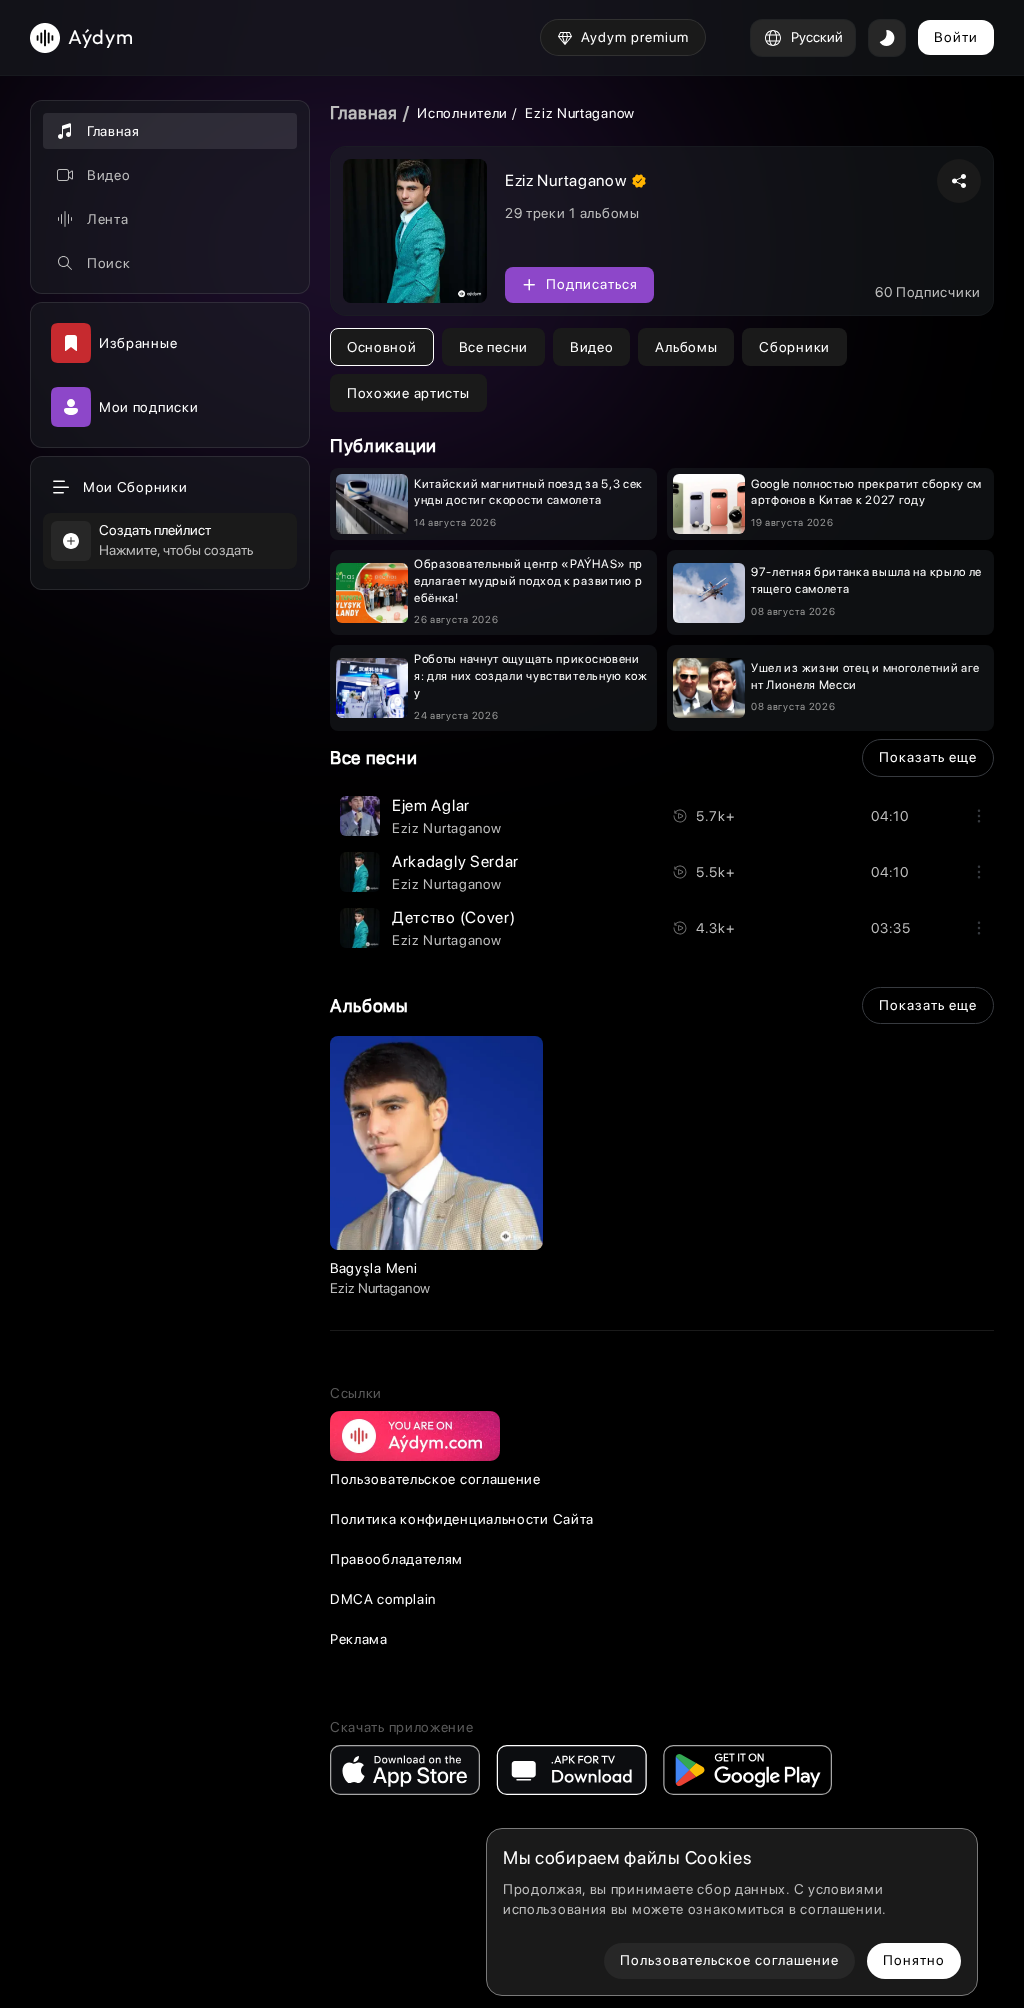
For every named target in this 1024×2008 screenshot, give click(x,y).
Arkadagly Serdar (455, 861)
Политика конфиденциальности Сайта (462, 1519)
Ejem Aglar (431, 805)
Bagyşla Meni (373, 1268)
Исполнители (462, 113)
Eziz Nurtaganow (447, 828)
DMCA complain (383, 1599)
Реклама (359, 1639)
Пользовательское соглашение (435, 1479)
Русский (817, 37)
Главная (364, 112)
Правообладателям (396, 1559)
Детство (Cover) (454, 917)
